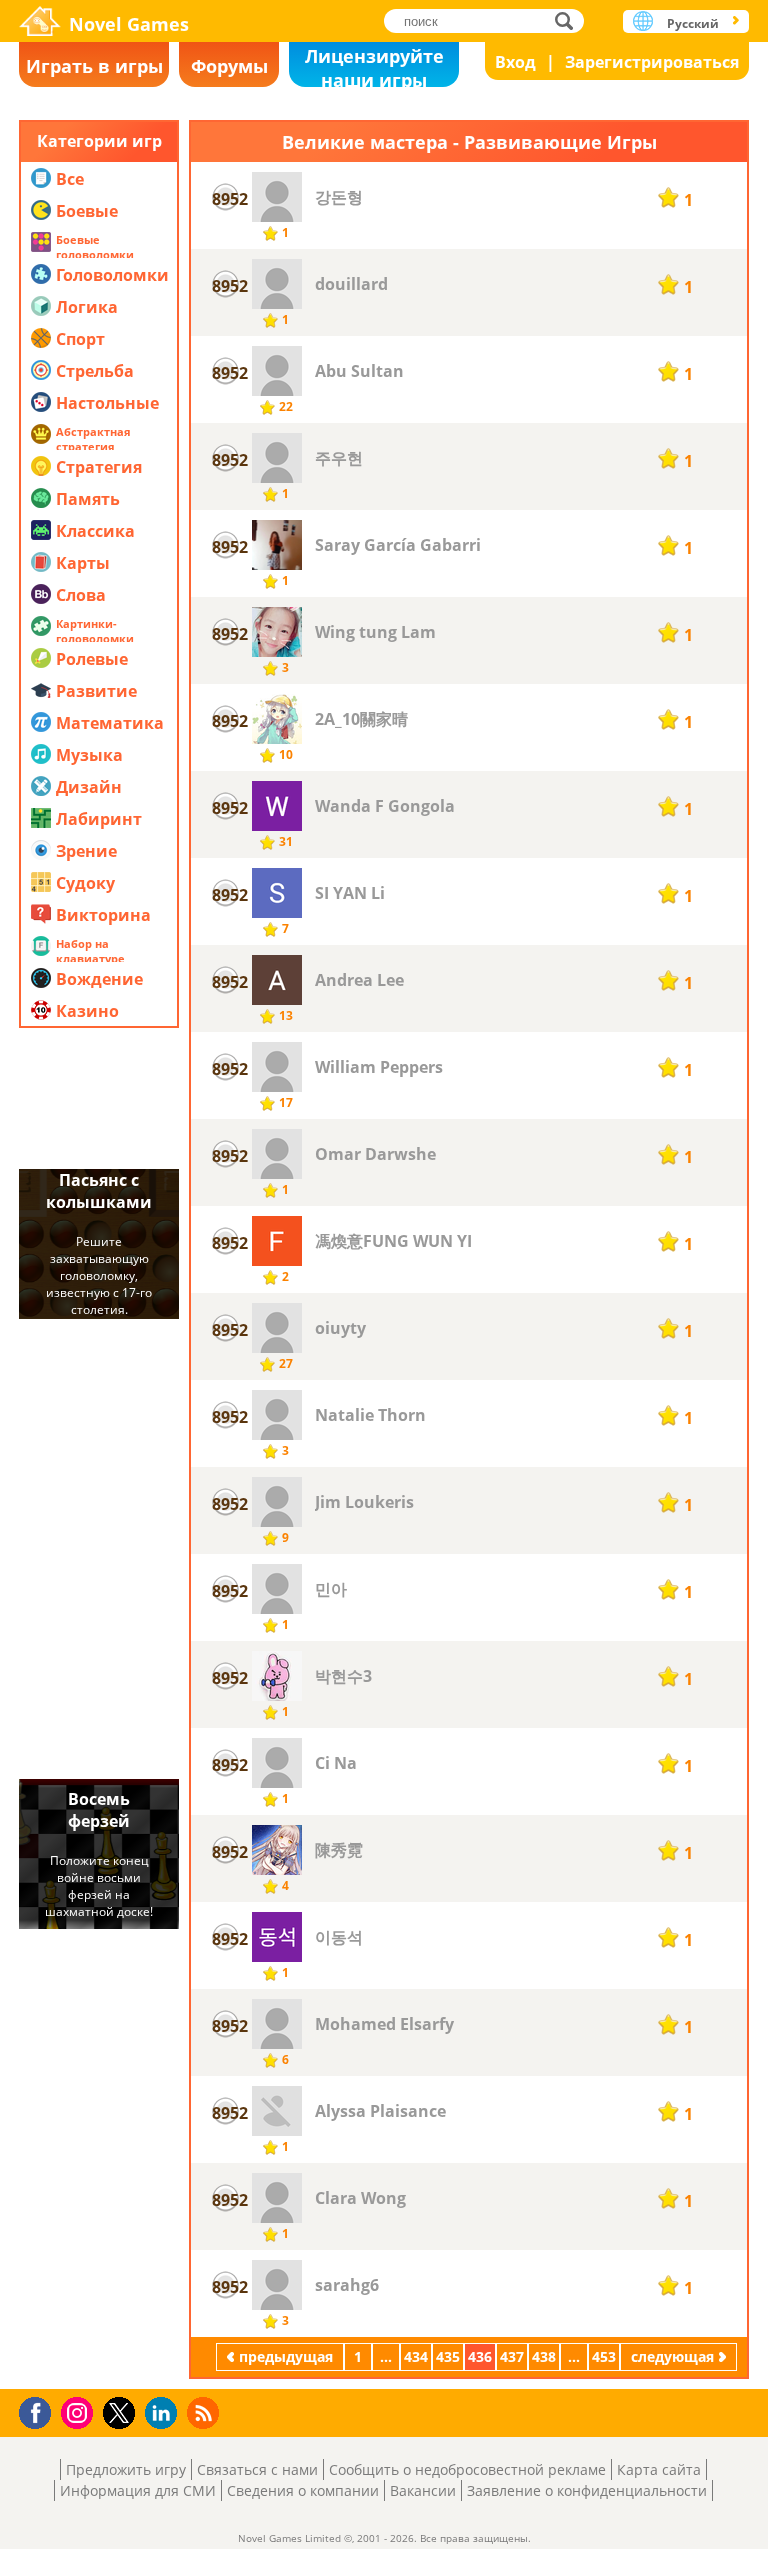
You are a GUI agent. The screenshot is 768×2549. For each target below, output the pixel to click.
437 (512, 2356)
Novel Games (129, 24)
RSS (205, 2412)
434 (416, 2356)
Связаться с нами (257, 2469)
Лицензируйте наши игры (374, 65)
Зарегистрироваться (652, 62)
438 (544, 2356)
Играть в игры (94, 66)
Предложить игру (126, 2469)
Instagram (80, 2411)
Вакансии (423, 2490)
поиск (569, 20)
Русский (693, 23)
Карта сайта (659, 2469)
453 (604, 2356)
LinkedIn (164, 2413)
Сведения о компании (303, 2490)
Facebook (40, 2410)
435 (448, 2356)
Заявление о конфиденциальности (587, 2490)
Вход (515, 62)
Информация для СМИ (138, 2490)
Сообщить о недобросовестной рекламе (467, 2469)
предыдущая (286, 2356)
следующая (672, 2356)
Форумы (229, 66)
